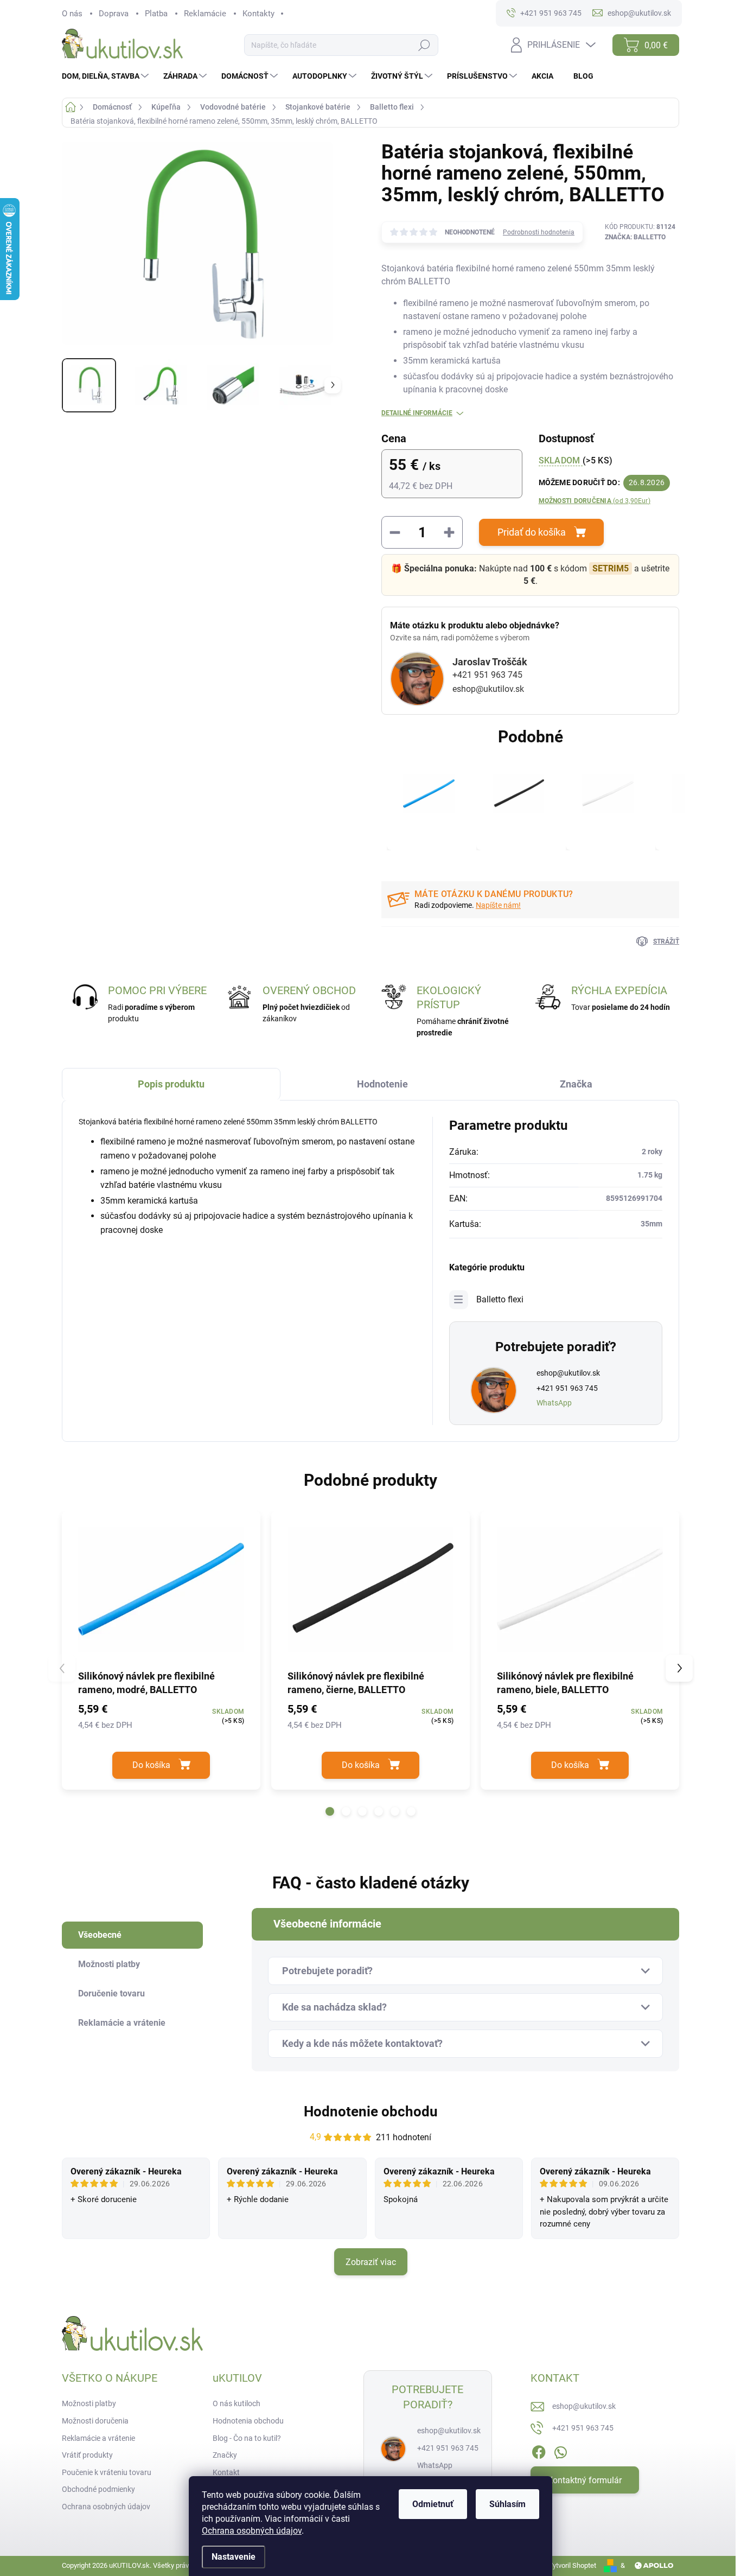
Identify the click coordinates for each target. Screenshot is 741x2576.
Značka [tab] (576, 1084)
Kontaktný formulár (585, 2480)
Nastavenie (234, 2557)
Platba (156, 14)
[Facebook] (539, 2450)
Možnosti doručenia (595, 501)
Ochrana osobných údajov (252, 2531)
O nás (72, 14)
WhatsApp (554, 1403)
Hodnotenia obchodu (248, 2421)
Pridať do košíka (532, 532)
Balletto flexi (500, 1299)
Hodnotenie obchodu (371, 2111)
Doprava (114, 14)
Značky (225, 2455)
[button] (330, 1811)
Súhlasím (507, 2504)
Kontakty (258, 14)
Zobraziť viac (371, 2262)
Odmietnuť (433, 2504)
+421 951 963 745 (487, 675)
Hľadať (424, 45)
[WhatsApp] (560, 2450)
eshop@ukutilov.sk (488, 689)
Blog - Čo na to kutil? (247, 2438)
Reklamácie (205, 14)
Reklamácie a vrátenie (98, 2438)
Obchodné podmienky (98, 2489)
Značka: (635, 237)
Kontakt (226, 2472)
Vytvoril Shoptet (572, 2565)
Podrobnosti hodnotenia (539, 232)
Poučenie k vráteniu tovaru (107, 2472)
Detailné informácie (417, 413)
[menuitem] (107, 76)
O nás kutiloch (237, 2403)
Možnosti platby (89, 2403)
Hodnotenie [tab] (382, 1084)
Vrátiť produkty (87, 2455)
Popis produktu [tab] (171, 1084)
